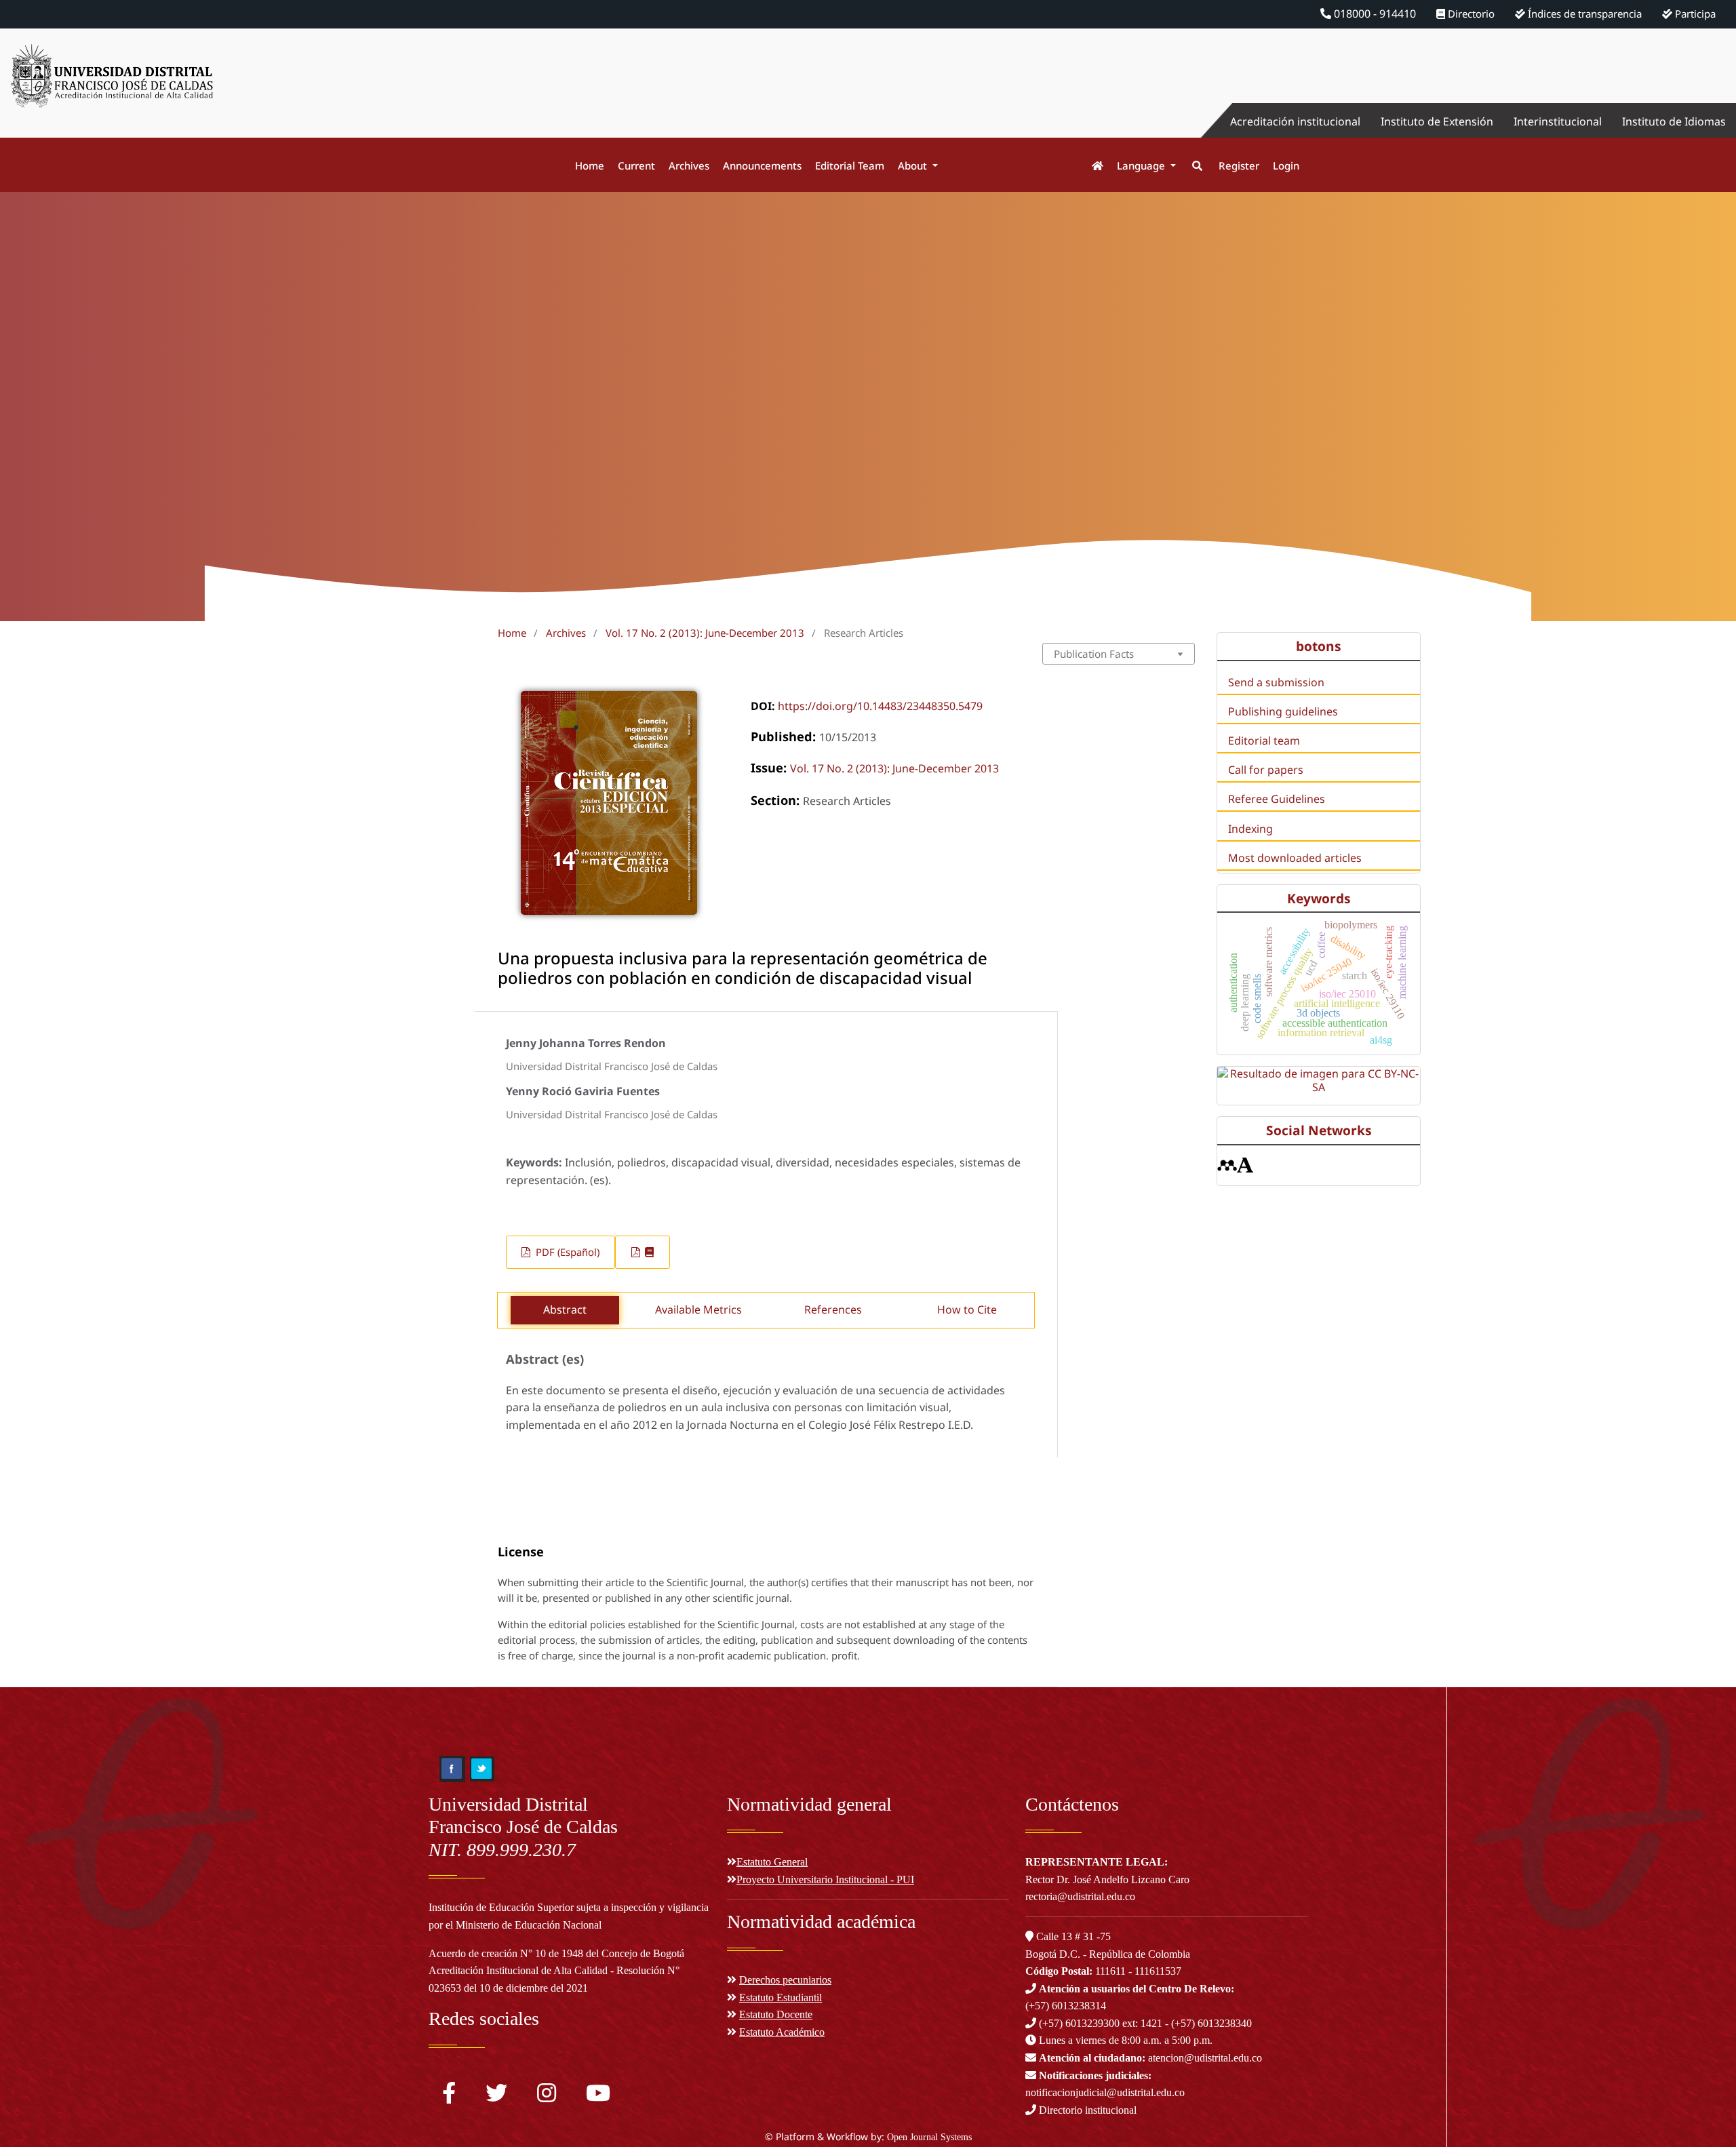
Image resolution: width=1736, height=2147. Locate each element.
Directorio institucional (1086, 2110)
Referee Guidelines (1277, 799)
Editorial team (1264, 741)
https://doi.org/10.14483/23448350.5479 (880, 706)
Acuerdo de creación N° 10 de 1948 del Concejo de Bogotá (556, 1953)
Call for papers (1266, 770)
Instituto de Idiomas (1674, 121)
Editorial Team (850, 165)
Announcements (762, 165)
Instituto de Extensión (1437, 121)
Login (1286, 165)
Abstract (565, 1309)
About (914, 165)
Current (636, 165)
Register (1239, 165)
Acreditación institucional (1295, 121)
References (833, 1309)
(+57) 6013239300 (1079, 2023)
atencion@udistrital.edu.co (1150, 2058)
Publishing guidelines (1283, 711)
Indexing (1250, 829)
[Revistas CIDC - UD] (1091, 166)
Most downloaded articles (1295, 858)
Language (1142, 165)
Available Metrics (698, 1309)
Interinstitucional (1558, 121)
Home (590, 165)
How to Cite (967, 1309)
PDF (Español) (566, 1252)
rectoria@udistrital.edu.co (1080, 1896)
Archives (689, 165)
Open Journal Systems (929, 2137)
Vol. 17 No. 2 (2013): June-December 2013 (705, 633)
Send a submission (1276, 682)
